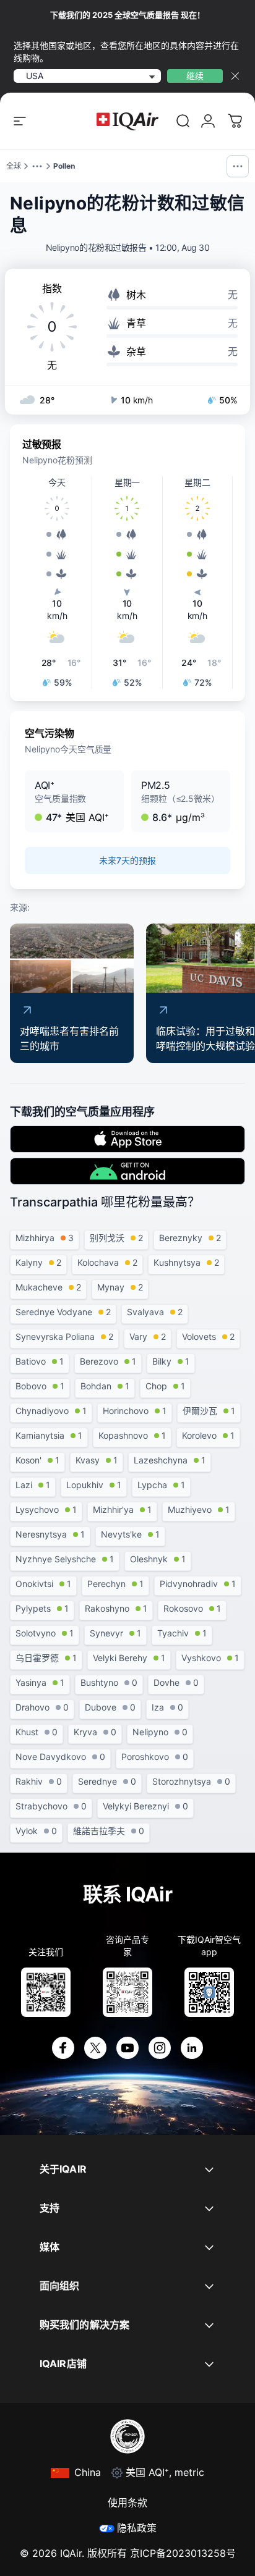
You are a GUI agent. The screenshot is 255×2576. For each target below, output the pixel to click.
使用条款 (127, 2502)
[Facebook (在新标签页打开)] (63, 2048)
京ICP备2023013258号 (183, 2553)
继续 (195, 76)
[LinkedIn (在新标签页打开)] (192, 2048)
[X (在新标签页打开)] (95, 2048)
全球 (14, 166)
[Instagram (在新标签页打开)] (160, 2048)
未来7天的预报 (127, 860)
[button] (74, 801)
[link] (183, 121)
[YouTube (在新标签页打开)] (127, 2048)
